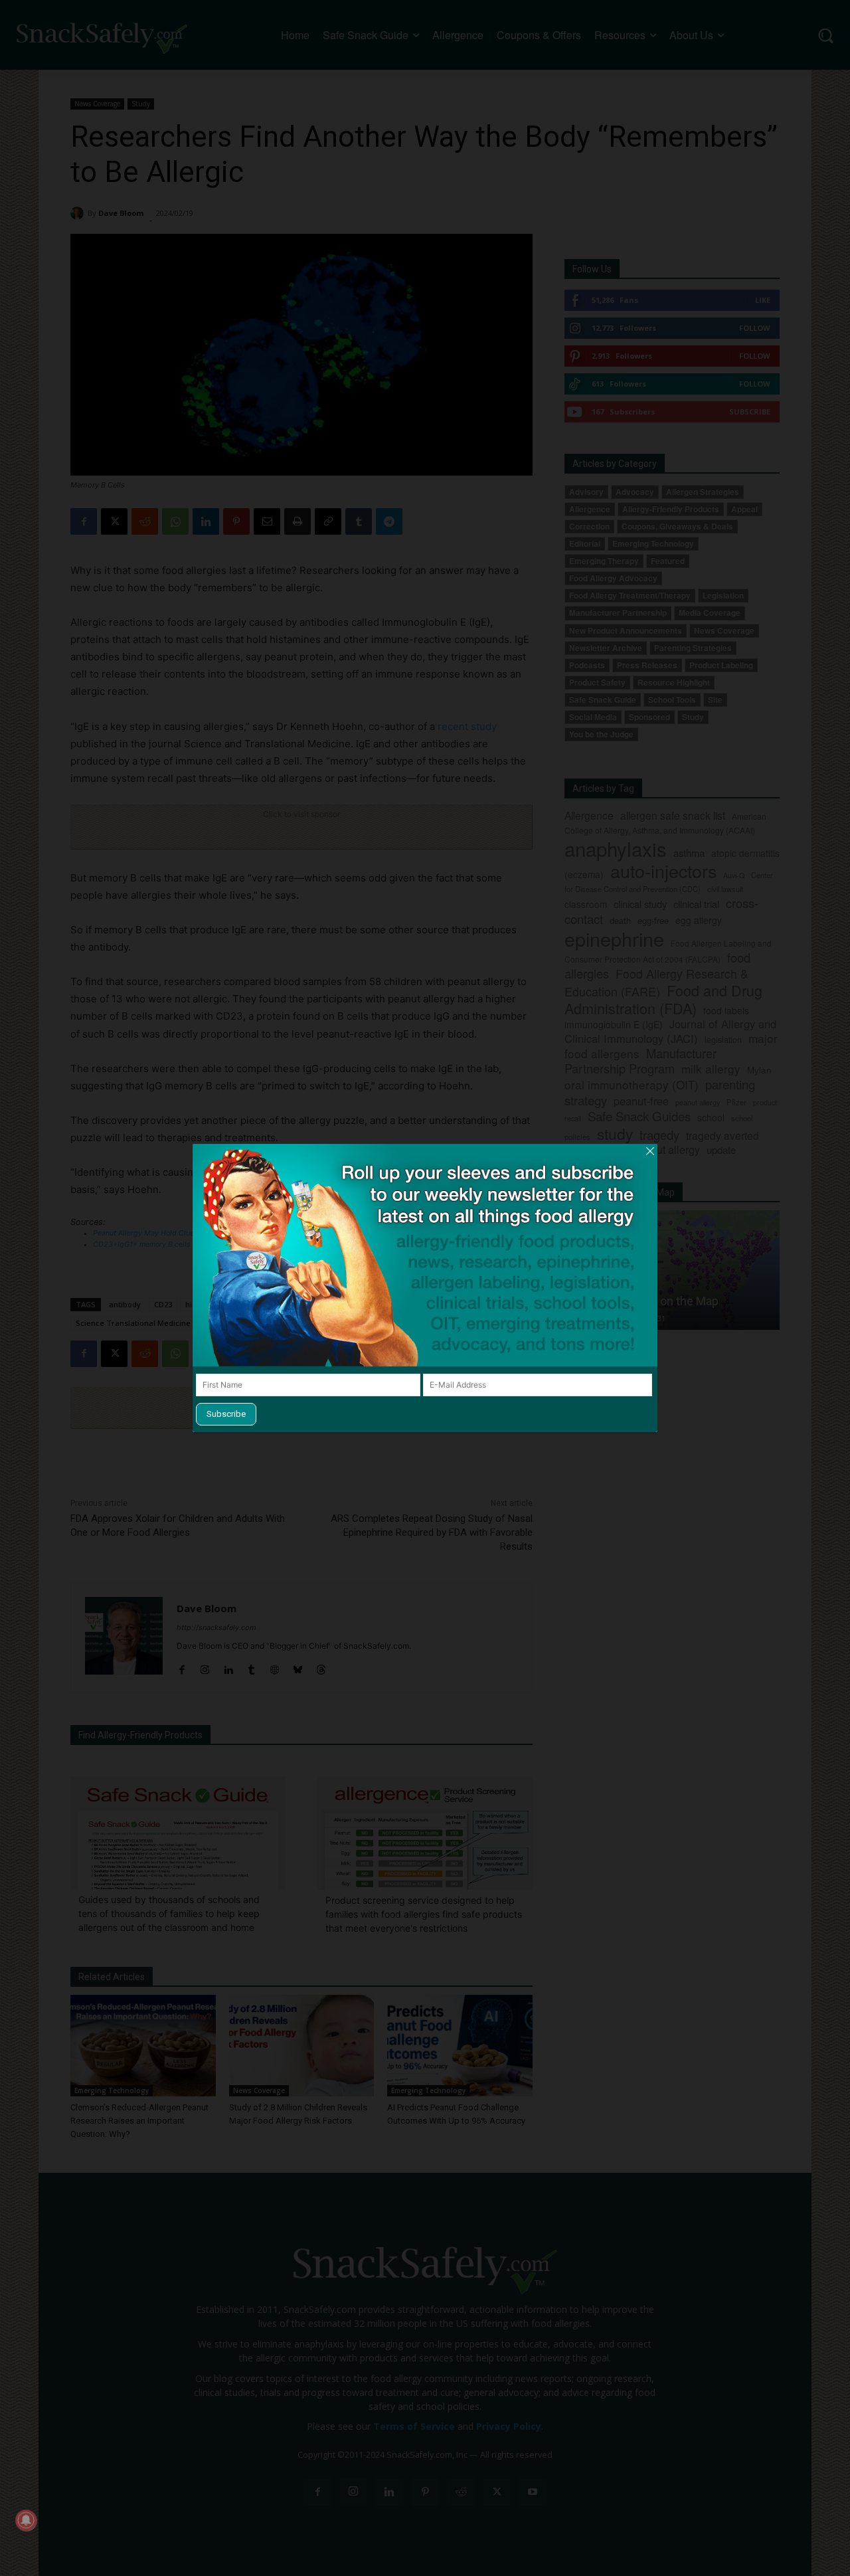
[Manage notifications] (26, 2520)
